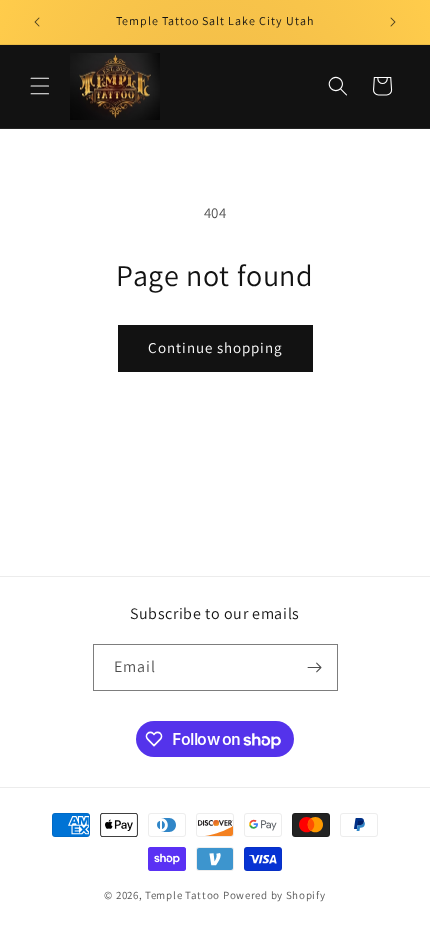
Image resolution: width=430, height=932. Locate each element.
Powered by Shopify (274, 895)
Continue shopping (215, 347)
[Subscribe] (315, 667)
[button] (40, 86)
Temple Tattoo (182, 895)
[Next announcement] (393, 22)
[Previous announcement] (37, 22)
